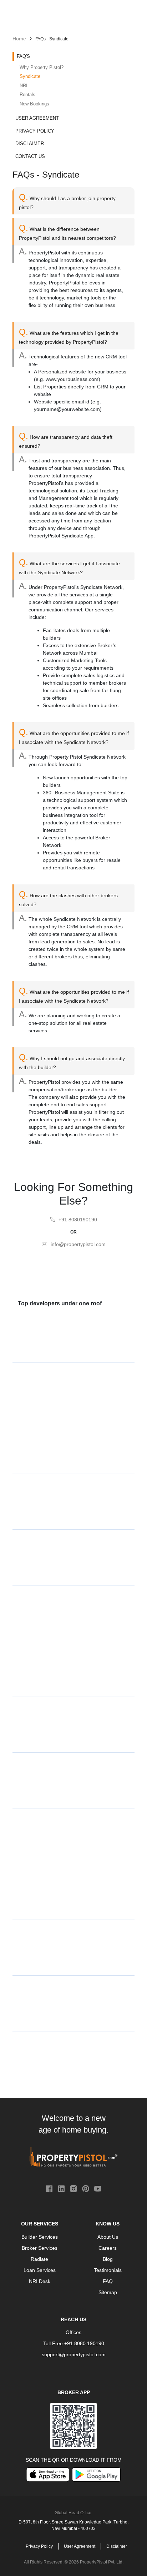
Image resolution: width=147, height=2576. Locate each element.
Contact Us (30, 156)
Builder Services (40, 2237)
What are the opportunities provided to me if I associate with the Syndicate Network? (74, 736)
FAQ (108, 2281)
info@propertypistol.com (78, 1244)
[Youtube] (98, 2188)
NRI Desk (40, 2281)
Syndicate (30, 76)
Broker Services (40, 2248)
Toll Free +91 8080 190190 (74, 2343)
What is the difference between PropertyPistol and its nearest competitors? (67, 232)
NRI (24, 86)
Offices (73, 2332)
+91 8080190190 (78, 1220)
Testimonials (108, 2270)
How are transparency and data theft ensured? (66, 440)
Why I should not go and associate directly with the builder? (72, 1061)
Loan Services (40, 2270)
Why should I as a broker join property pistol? (67, 201)
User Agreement (37, 118)
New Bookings (34, 104)
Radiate (39, 2259)
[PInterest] (86, 2188)
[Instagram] (73, 2188)
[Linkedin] (61, 2188)
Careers (108, 2248)
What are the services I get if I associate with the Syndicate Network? (69, 566)
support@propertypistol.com (74, 2354)
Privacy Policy (35, 131)
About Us (108, 2237)
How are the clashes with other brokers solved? (68, 898)
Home (19, 39)
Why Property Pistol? (42, 67)
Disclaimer (30, 143)
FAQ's (23, 56)
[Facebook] (49, 2188)
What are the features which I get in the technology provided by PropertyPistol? (69, 336)
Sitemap (108, 2292)
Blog (108, 2259)
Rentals (27, 95)
